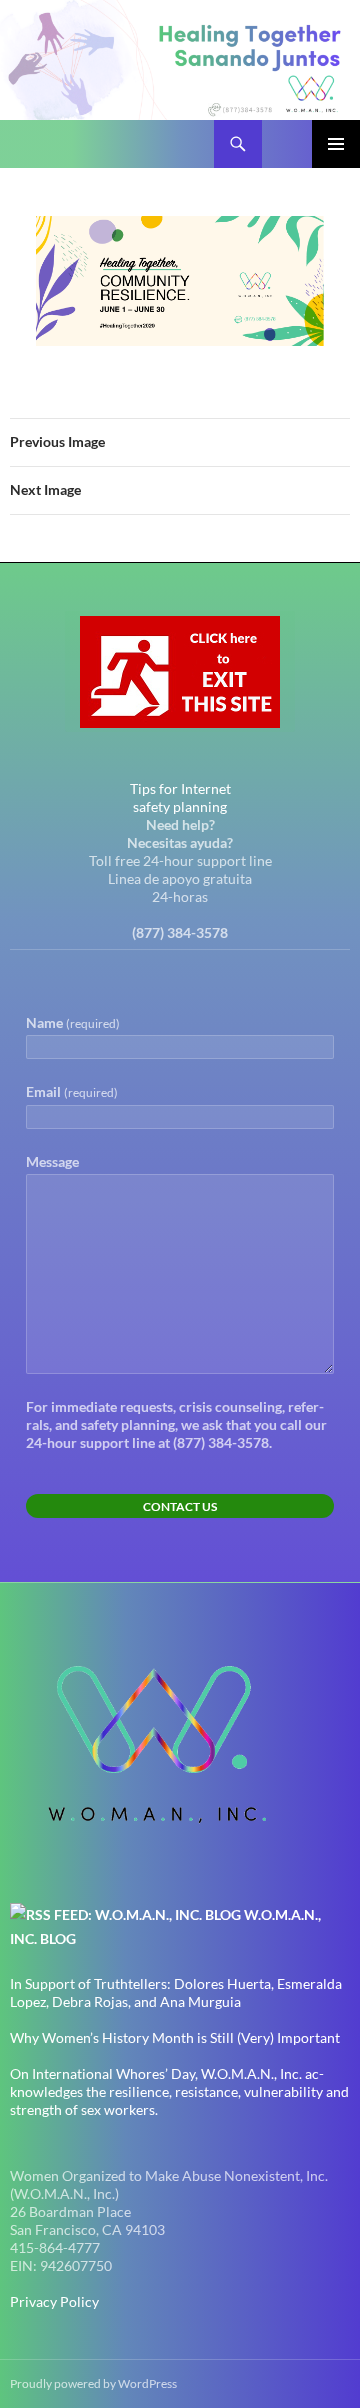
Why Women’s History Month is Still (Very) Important (175, 2037)
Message (52, 1161)
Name (73, 1022)
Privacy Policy (54, 2301)
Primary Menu (336, 144)
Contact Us (180, 1506)
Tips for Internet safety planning (180, 797)
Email (72, 1091)
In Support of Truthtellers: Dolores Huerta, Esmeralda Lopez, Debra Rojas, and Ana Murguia (176, 1992)
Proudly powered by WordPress (93, 2383)
